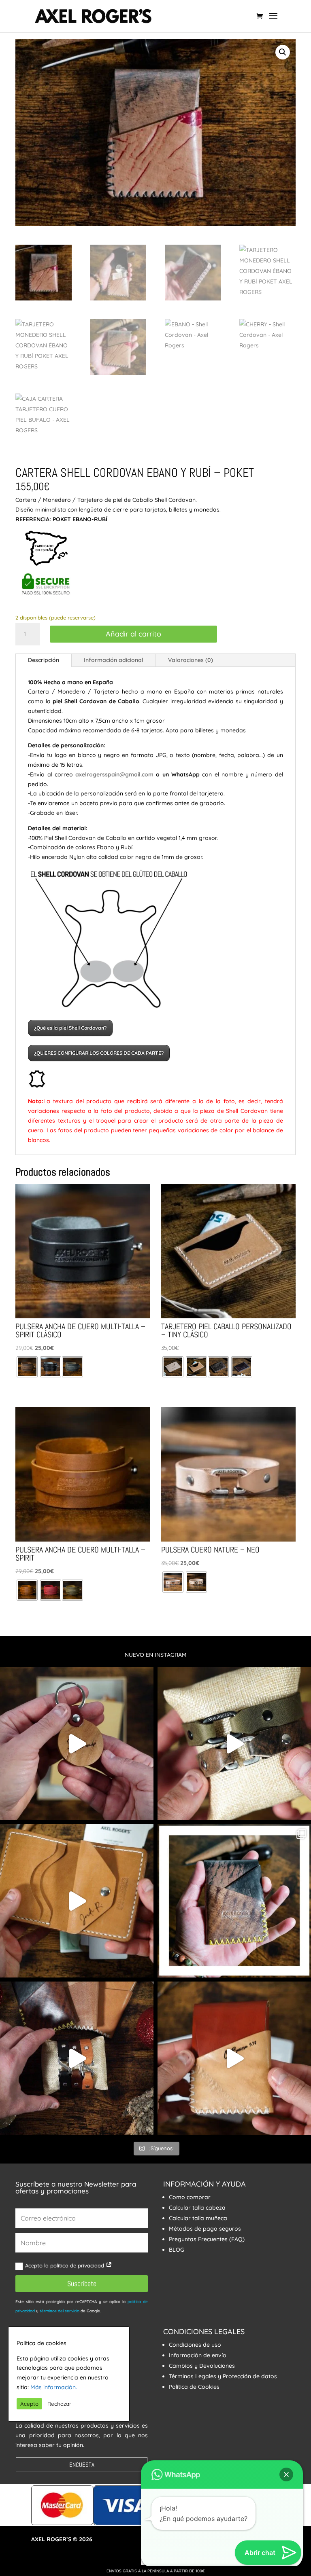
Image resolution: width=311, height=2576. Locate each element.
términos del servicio (60, 2311)
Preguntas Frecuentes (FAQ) (207, 2239)
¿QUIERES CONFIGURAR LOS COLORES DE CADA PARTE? (99, 1053)
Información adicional (114, 660)
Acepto (29, 2404)
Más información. (54, 2387)
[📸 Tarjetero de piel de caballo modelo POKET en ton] (234, 2058)
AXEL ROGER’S (51, 2539)
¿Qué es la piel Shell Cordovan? (70, 1028)
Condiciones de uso (195, 2345)
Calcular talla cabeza (197, 2208)
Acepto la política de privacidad (65, 2265)
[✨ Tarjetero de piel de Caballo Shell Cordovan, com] (234, 1901)
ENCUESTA (82, 2465)
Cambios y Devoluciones (202, 2366)
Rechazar (59, 2404)
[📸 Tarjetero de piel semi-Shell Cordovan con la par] (77, 1901)
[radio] (27, 1367)
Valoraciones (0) (191, 660)
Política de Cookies (194, 2387)
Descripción (44, 660)
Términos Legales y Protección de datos (223, 2376)
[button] (283, 52)
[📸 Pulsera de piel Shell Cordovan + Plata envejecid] (234, 1744)
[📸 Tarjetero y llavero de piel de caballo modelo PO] (77, 1744)
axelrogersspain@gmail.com (114, 774)
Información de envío (198, 2355)
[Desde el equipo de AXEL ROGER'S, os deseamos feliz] (77, 2058)
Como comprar (190, 2197)
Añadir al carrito (133, 634)
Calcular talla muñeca (198, 2218)
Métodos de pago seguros (205, 2229)
